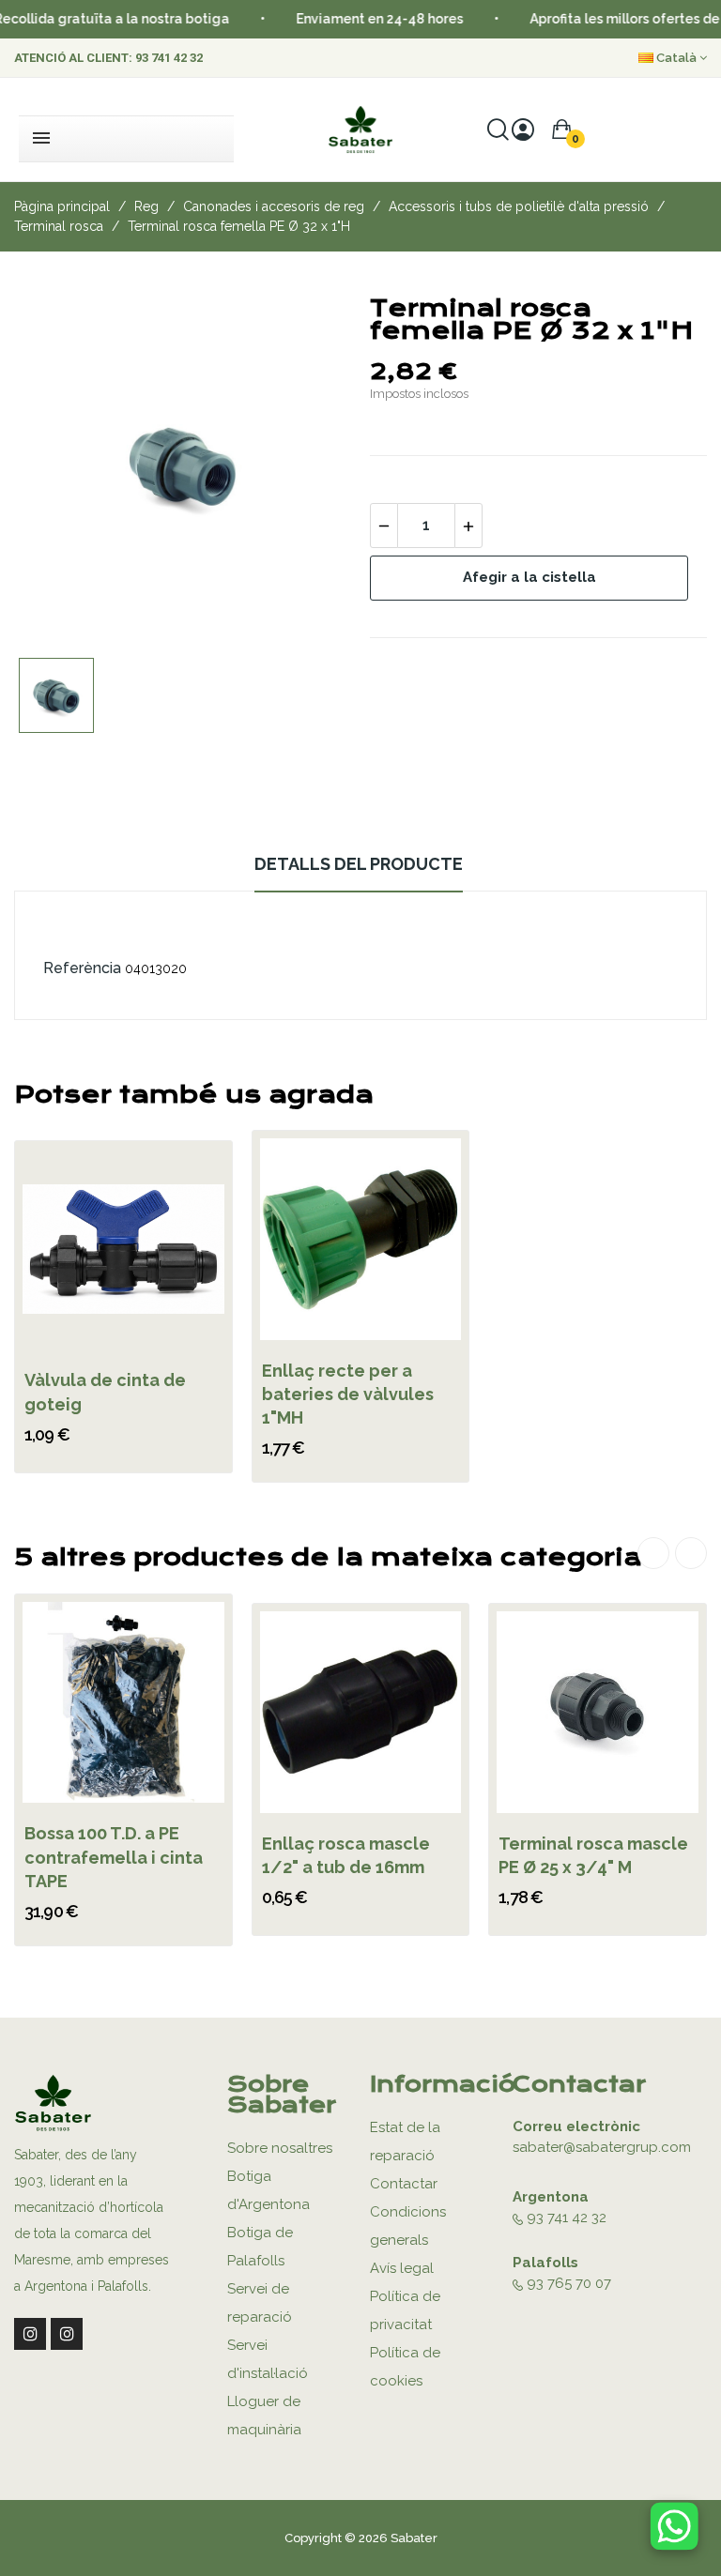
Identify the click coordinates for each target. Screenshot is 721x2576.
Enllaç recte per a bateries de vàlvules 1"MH (348, 1394)
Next (691, 1553)
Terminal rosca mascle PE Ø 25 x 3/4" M (593, 1855)
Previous (653, 1553)
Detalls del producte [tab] (359, 864)
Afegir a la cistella (529, 577)
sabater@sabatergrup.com (602, 2147)
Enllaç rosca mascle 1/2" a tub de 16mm (346, 1855)
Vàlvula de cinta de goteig (105, 1392)
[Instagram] (30, 2334)
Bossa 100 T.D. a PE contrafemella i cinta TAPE (114, 1857)
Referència (82, 968)
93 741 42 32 (169, 58)
